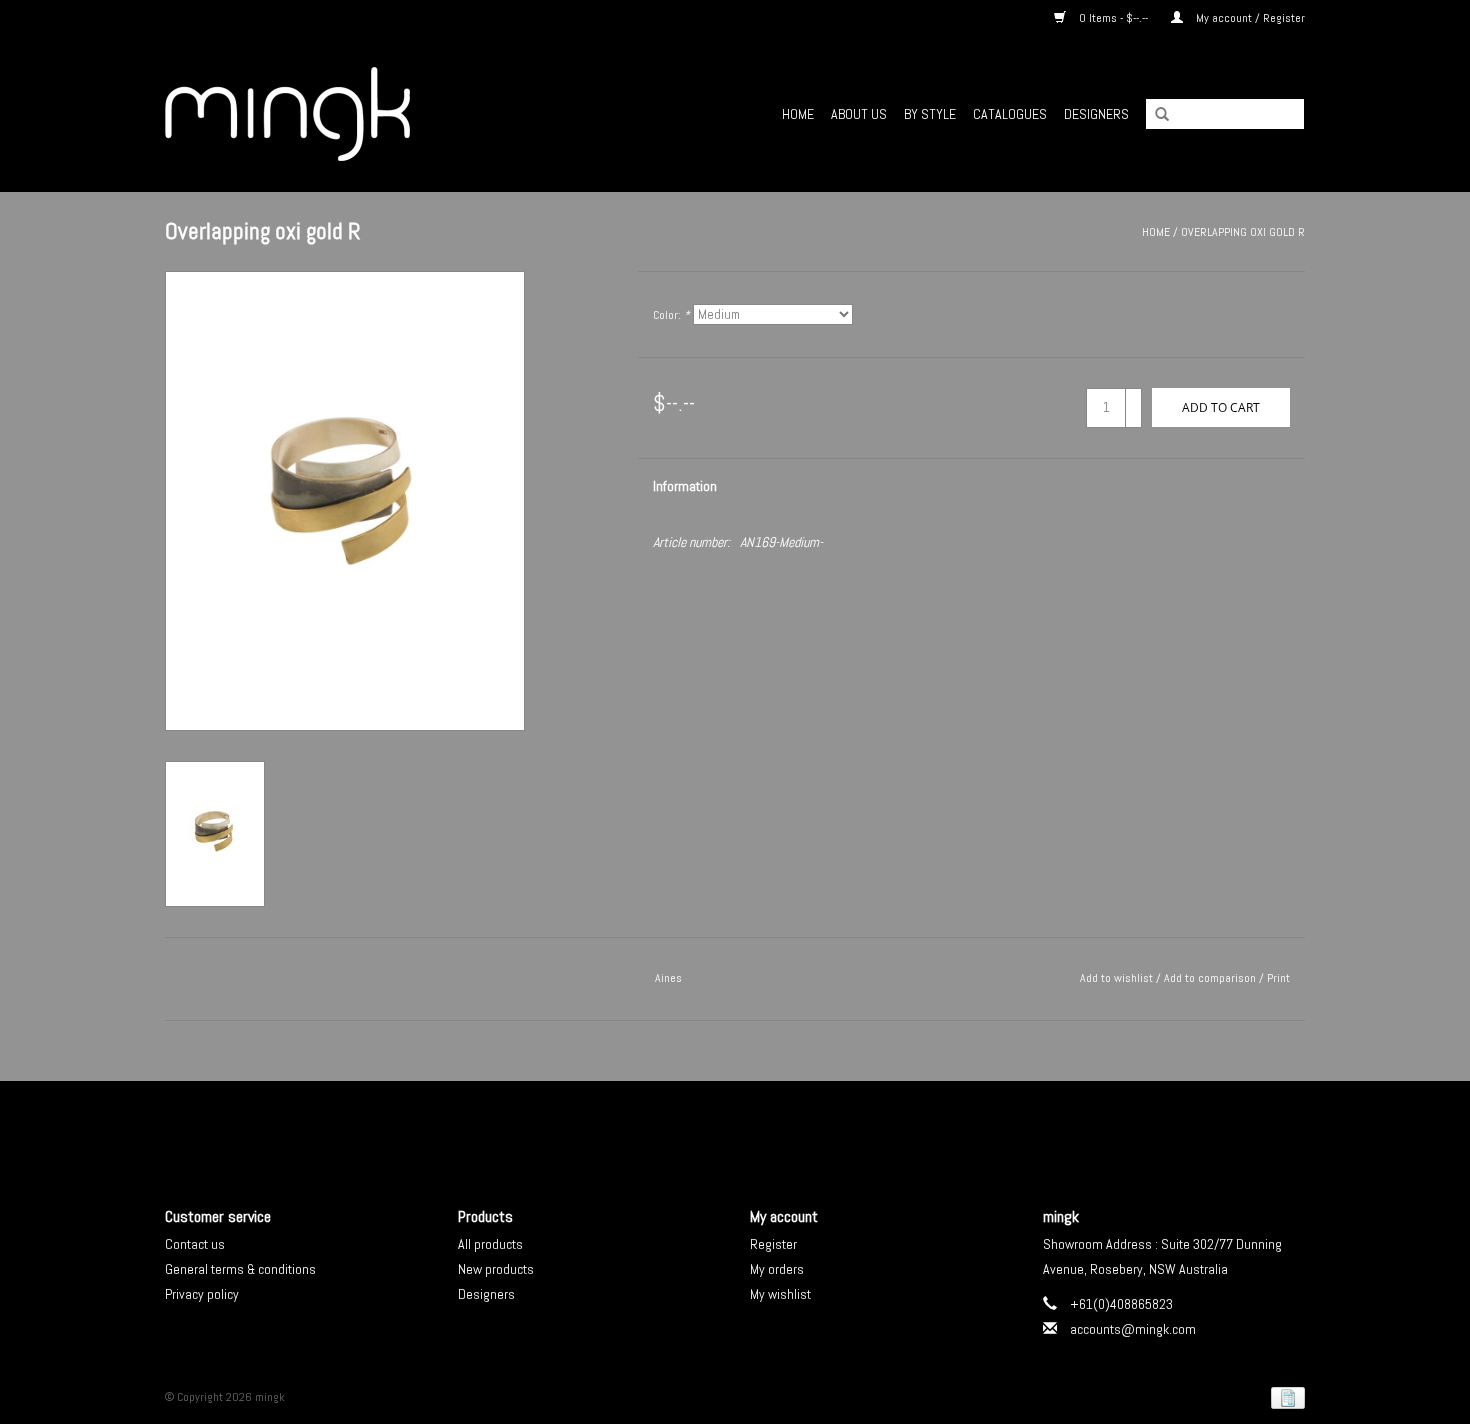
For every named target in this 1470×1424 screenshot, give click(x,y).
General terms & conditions (240, 1269)
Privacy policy (202, 1294)
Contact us (195, 1244)
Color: (671, 315)
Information (685, 486)
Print (1278, 978)
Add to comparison (1211, 978)
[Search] (1155, 115)
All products (490, 1244)
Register (773, 1244)
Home (798, 114)
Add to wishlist (1116, 978)
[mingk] (345, 114)
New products (496, 1269)
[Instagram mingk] (770, 1127)
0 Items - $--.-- (1113, 18)
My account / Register (1249, 18)
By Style (930, 114)
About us (859, 114)
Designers (1096, 114)
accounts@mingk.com (1133, 1329)
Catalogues (1010, 114)
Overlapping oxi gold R (1243, 232)
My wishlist (780, 1294)
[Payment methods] (1284, 1398)
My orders (777, 1269)
